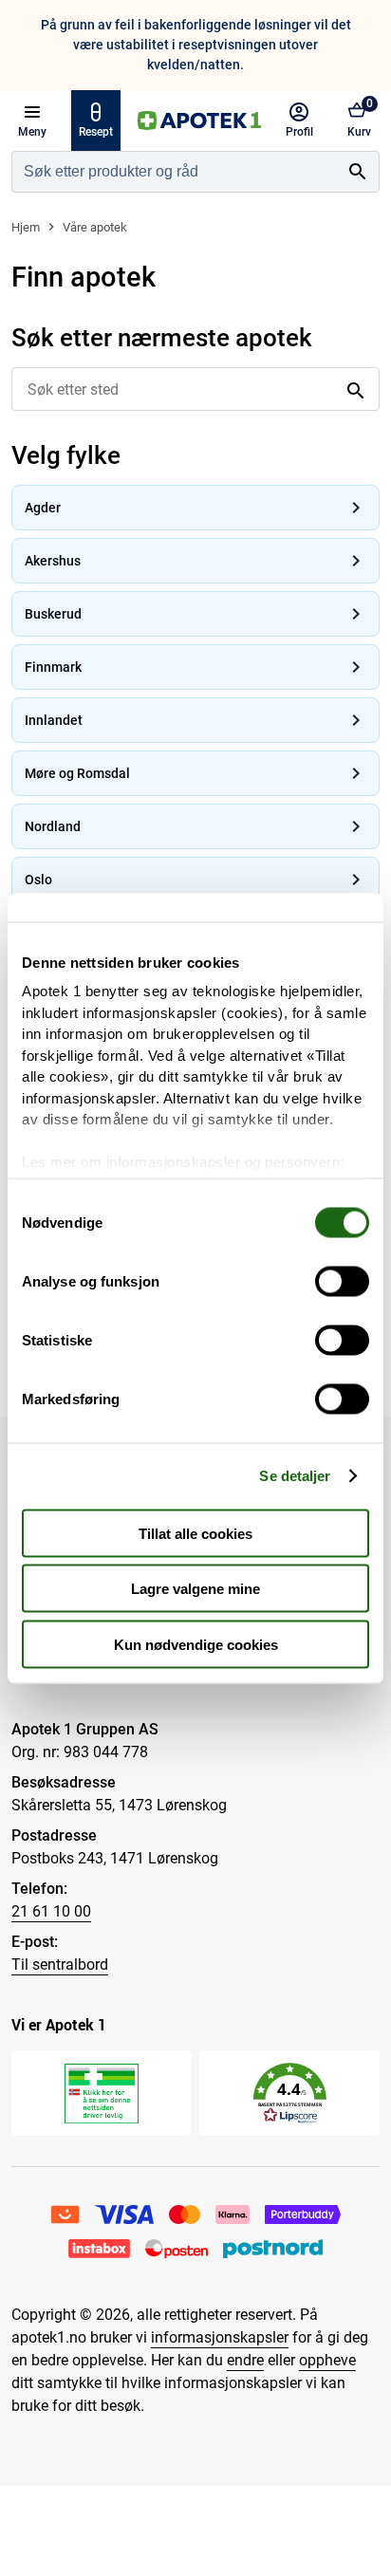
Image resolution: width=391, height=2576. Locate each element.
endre (245, 2360)
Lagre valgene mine (195, 1589)
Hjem (26, 227)
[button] (290, 2094)
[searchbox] (175, 172)
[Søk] (358, 172)
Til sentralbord (60, 1964)
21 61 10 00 (51, 1911)
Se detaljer (295, 1476)
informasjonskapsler (220, 2337)
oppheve (327, 2360)
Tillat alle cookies (195, 1533)
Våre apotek (95, 227)
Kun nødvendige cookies (196, 1644)
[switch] (342, 1281)
